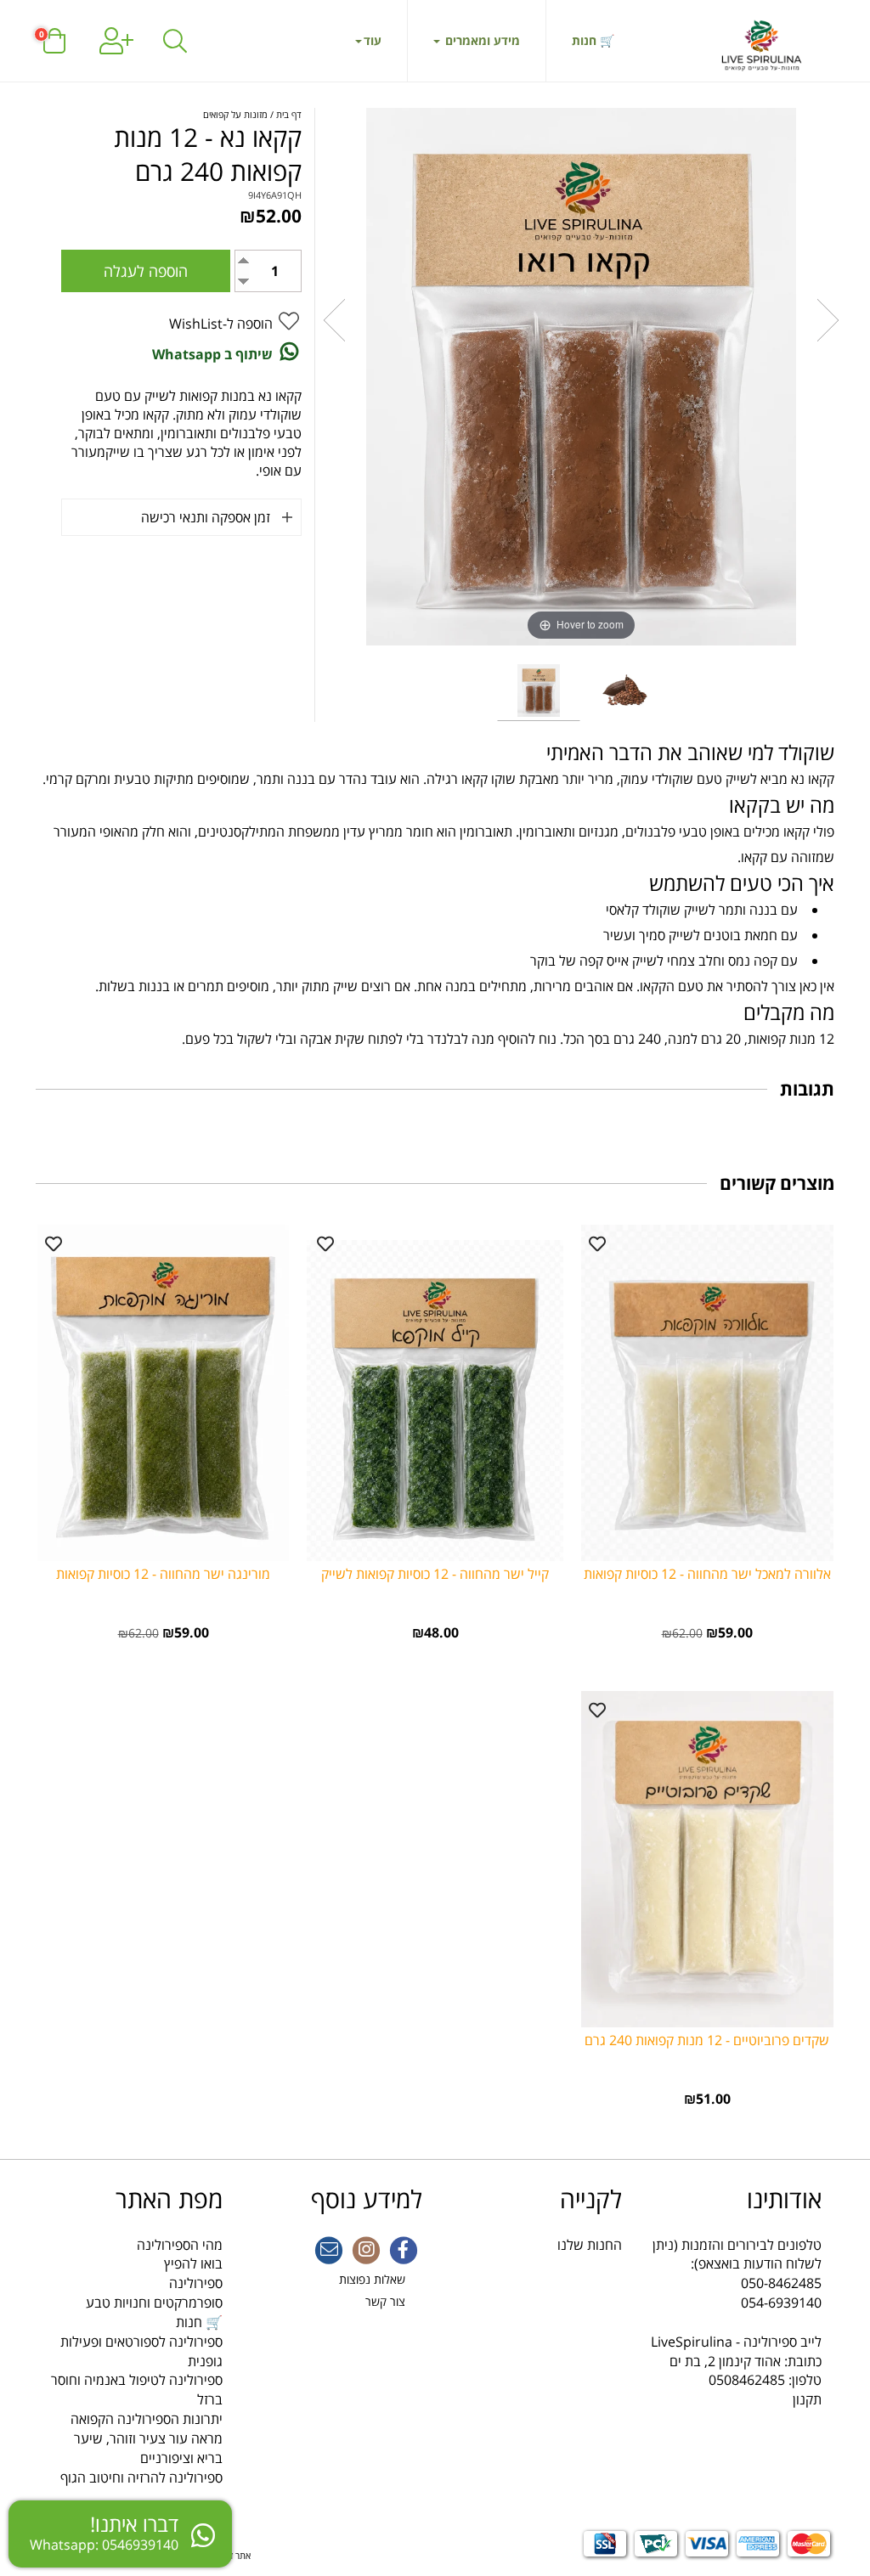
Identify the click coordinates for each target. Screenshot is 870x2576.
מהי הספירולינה (180, 2245)
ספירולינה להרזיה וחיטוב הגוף (141, 2477)
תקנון (807, 2399)
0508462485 (747, 2380)
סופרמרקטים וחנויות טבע (154, 2303)
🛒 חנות (593, 40)
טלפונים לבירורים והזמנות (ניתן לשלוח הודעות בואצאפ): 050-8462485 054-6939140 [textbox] (737, 2249)
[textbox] (535, 2199)
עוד (373, 40)
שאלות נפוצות (372, 2279)
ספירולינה (196, 2283)
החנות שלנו (590, 2245)
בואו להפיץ (193, 2263)
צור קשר (385, 2301)
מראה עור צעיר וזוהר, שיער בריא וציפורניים (148, 2448)
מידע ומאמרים (481, 40)
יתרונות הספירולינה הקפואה (147, 2419)
